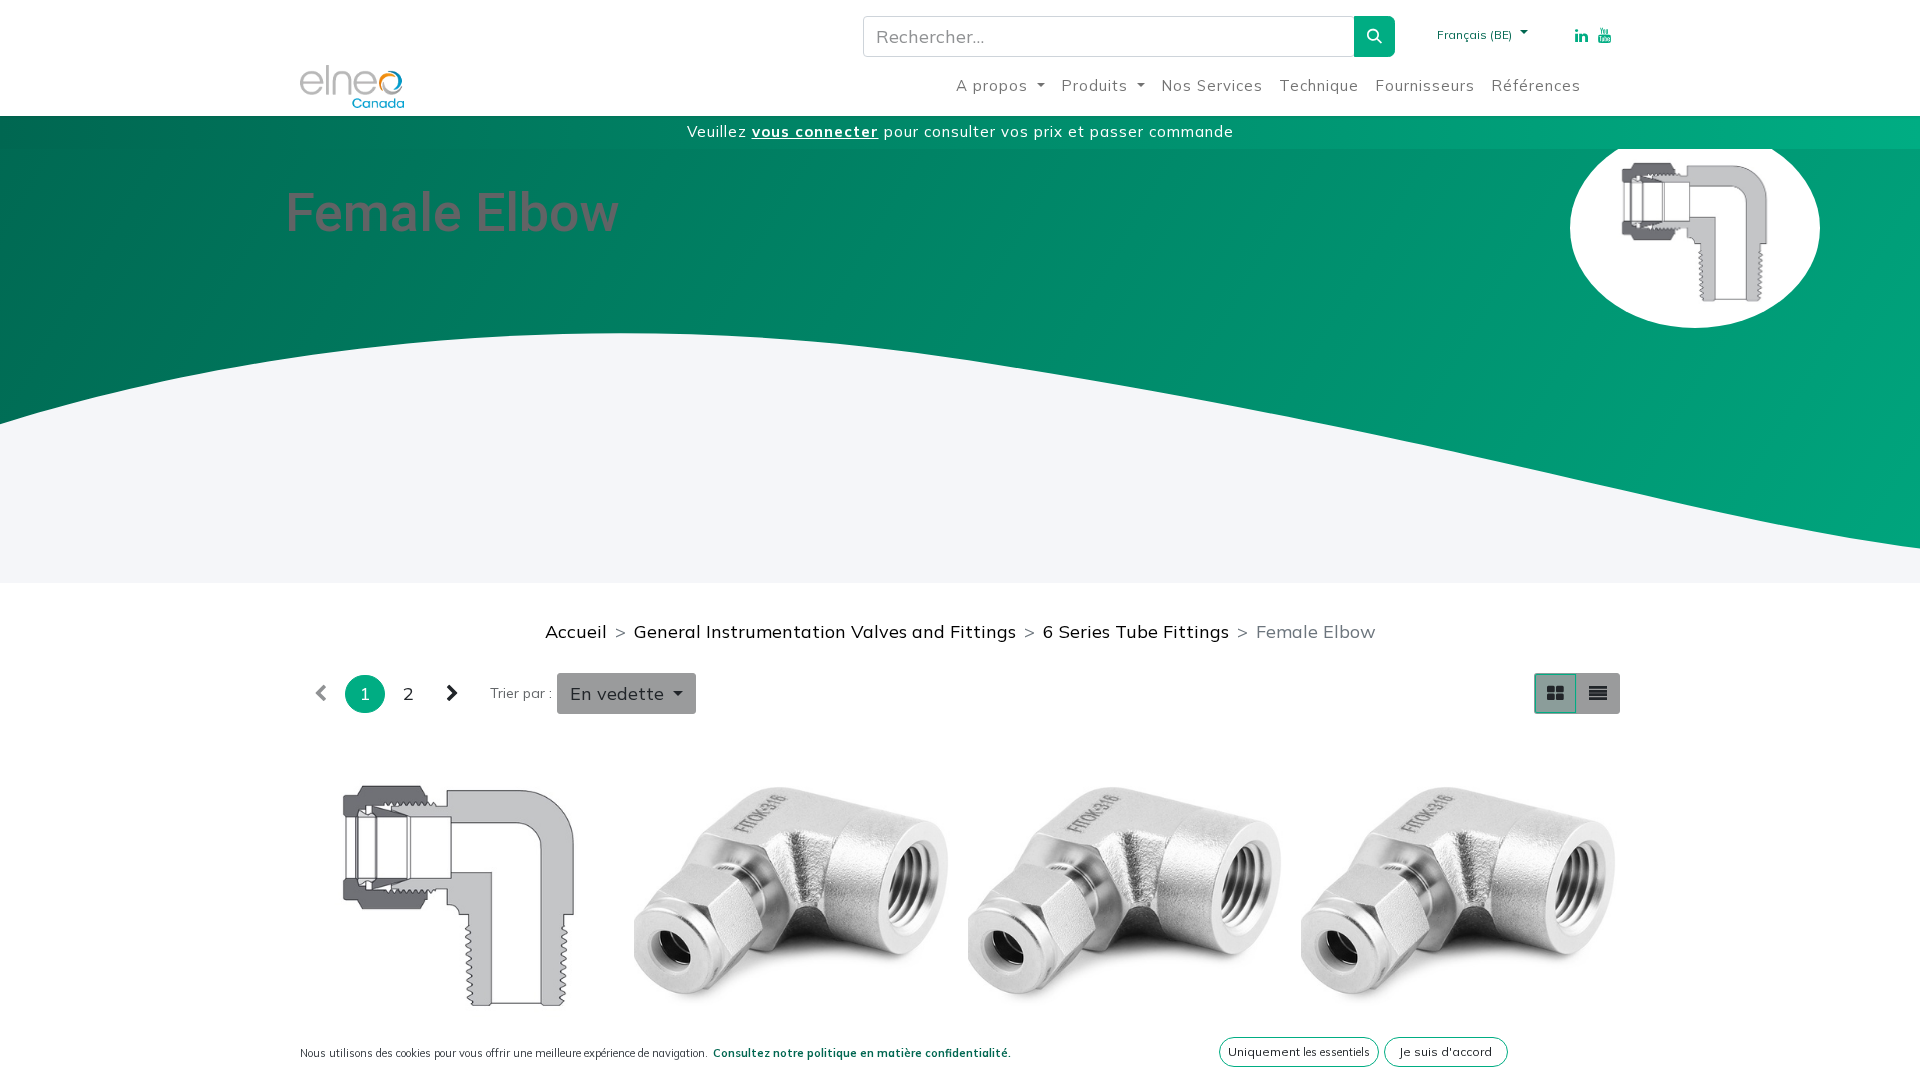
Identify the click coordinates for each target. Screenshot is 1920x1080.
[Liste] (1598, 693)
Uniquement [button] (1299, 1051)
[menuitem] (1000, 86)
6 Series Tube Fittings (1136, 631)
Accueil (576, 631)
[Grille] (1555, 693)
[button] (627, 693)
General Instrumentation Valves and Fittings (825, 631)
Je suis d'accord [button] (1445, 1051)
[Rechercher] (1374, 36)
